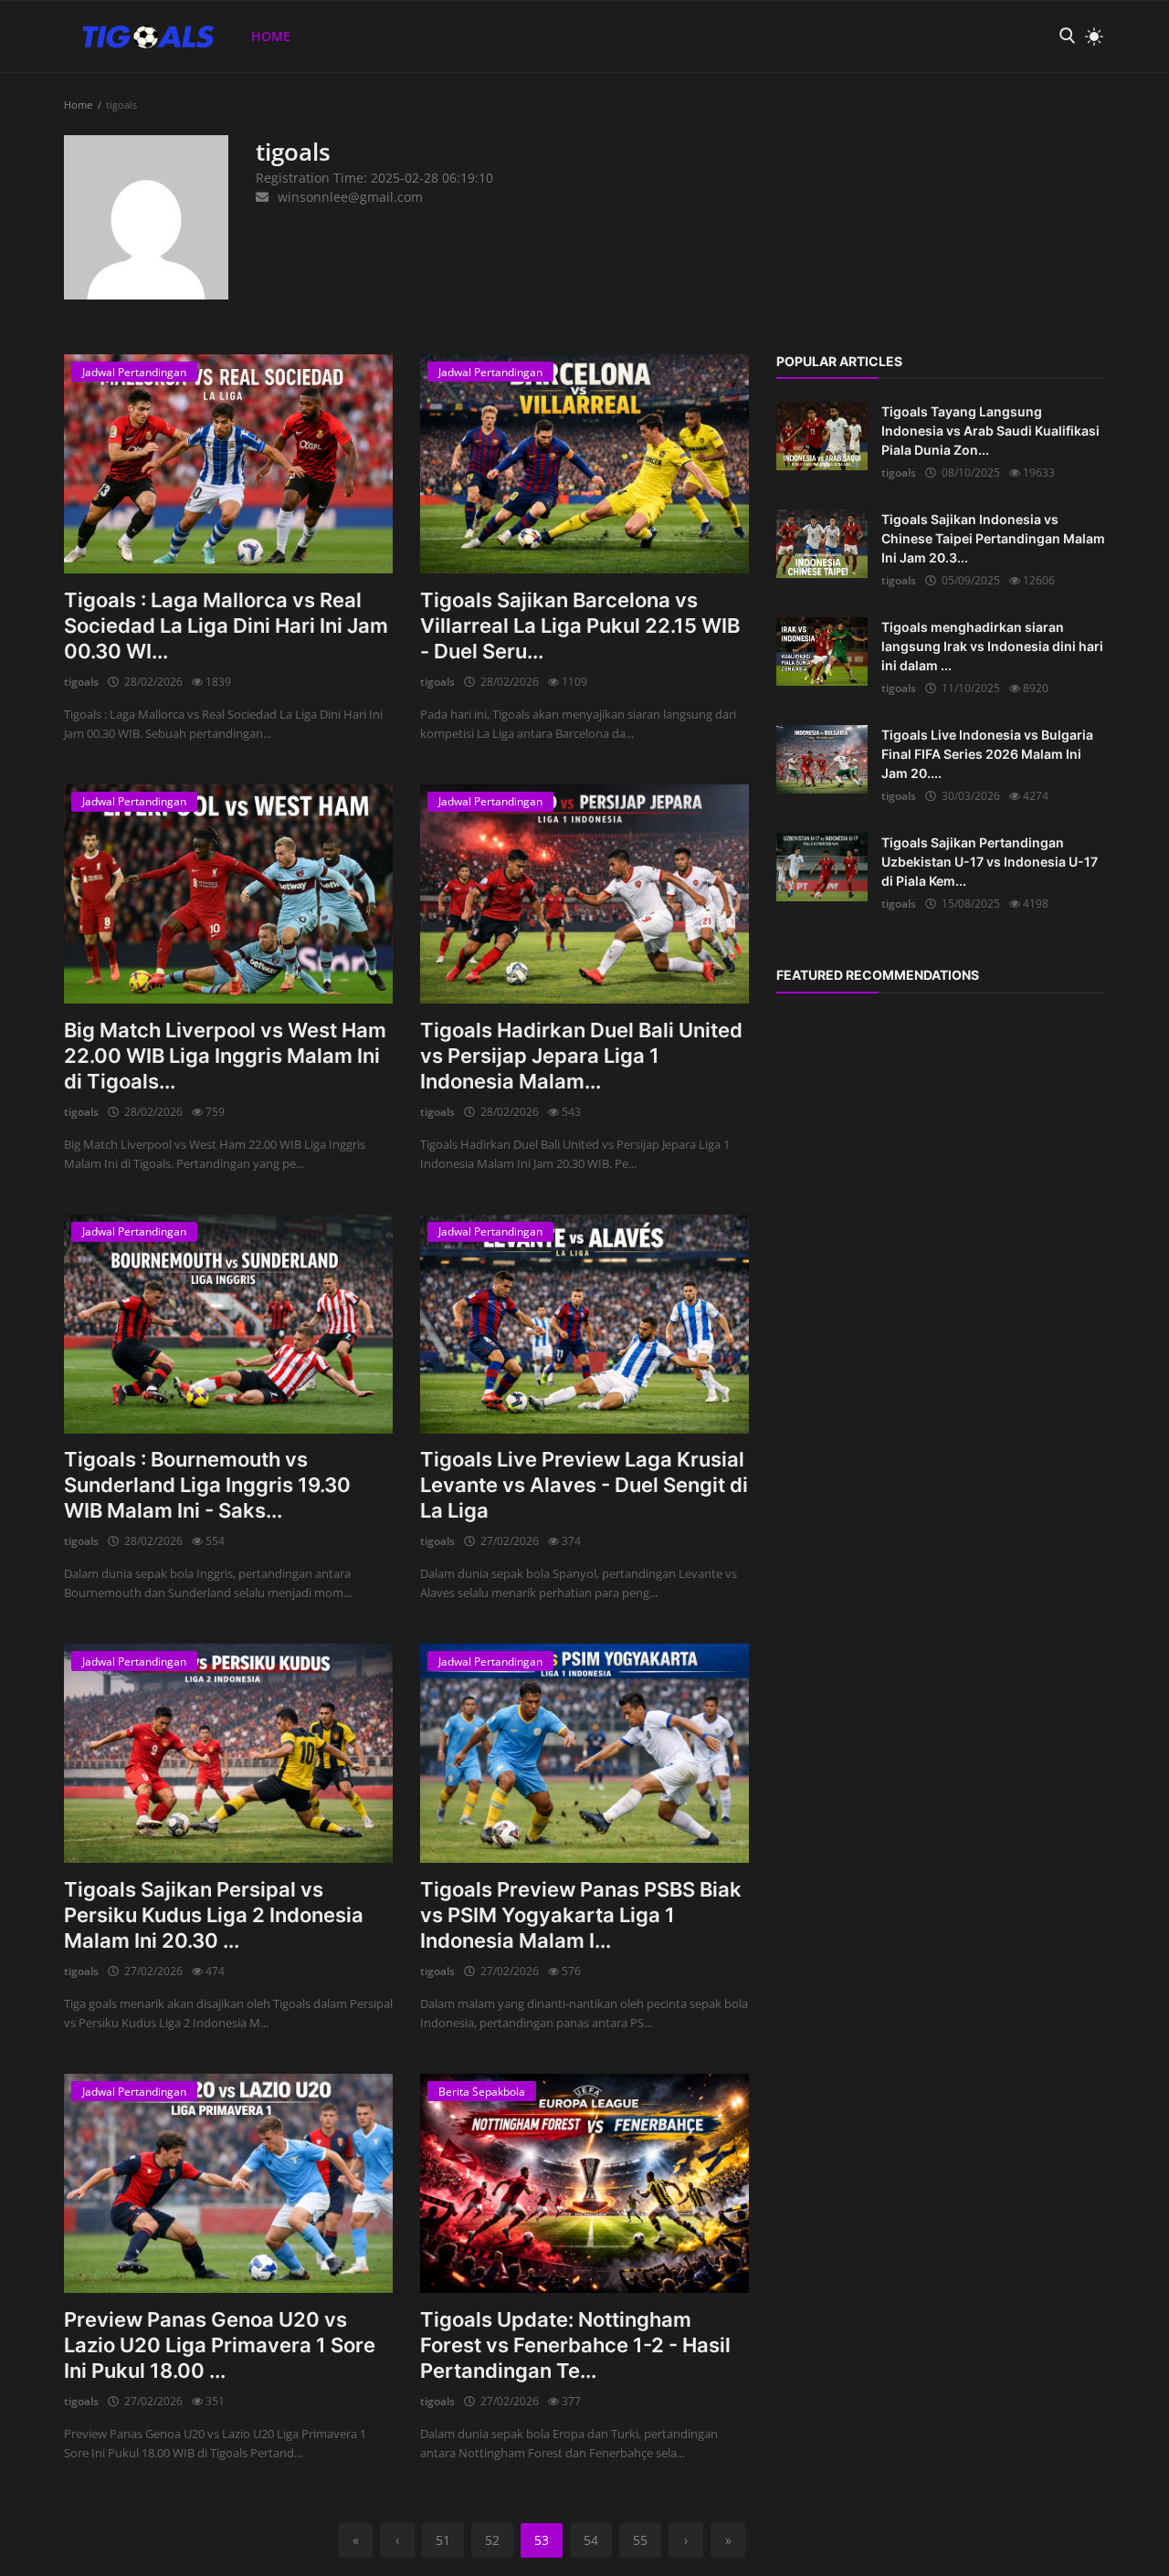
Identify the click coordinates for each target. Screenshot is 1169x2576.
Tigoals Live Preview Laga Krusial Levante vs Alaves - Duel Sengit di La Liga (584, 1485)
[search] (1067, 36)
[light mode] (1090, 37)
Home (271, 36)
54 (591, 2540)
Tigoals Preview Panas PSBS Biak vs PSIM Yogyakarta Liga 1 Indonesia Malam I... (581, 1915)
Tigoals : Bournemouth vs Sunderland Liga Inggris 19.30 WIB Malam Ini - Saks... (207, 1485)
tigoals (81, 682)
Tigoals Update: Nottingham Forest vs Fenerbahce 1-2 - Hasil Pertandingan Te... (575, 2345)
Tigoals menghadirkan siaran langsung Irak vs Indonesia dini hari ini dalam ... (992, 646)
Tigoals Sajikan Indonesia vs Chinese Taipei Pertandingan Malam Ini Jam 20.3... (993, 538)
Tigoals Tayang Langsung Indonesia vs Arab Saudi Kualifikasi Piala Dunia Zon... (990, 431)
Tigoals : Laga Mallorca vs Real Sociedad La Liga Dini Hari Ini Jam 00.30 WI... (226, 626)
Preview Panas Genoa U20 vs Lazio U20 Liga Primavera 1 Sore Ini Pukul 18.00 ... (220, 2345)
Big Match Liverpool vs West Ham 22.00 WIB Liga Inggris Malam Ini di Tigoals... (225, 1056)
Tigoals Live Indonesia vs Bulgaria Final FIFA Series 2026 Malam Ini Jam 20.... (987, 754)
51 (443, 2540)
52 (492, 2540)
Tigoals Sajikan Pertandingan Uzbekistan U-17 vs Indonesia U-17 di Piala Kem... (990, 862)
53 (542, 2540)
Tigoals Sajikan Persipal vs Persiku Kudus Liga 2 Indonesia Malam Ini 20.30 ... (214, 1915)
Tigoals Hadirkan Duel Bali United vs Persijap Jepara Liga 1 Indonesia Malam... (581, 1056)
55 (640, 2540)
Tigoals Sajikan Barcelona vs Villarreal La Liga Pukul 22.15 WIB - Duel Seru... (580, 626)
